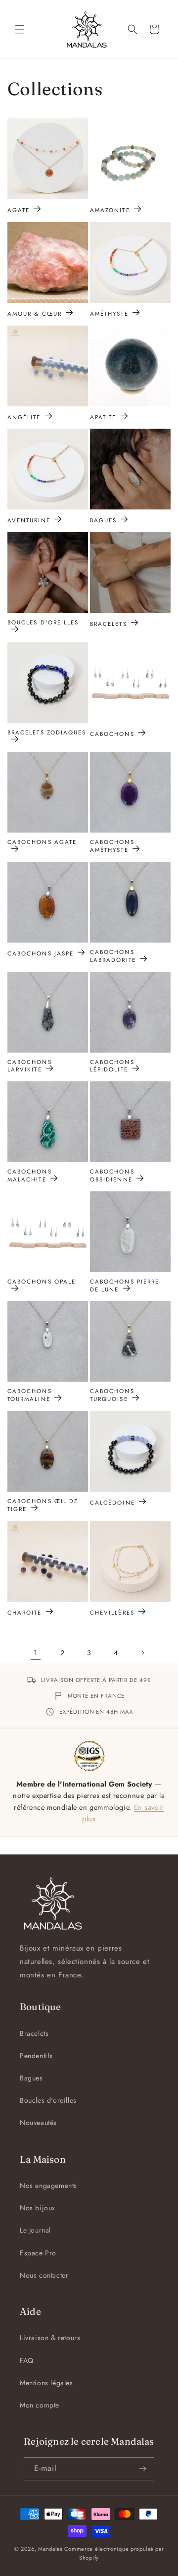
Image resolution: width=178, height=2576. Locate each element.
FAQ (27, 2360)
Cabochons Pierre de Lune (125, 1286)
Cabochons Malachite (30, 1176)
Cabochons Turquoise (112, 1395)
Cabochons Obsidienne (112, 1176)
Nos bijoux (38, 2208)
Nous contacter (44, 2275)
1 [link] (36, 1653)
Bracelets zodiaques (47, 733)
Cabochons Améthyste (112, 846)
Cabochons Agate (42, 842)
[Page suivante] (142, 1653)
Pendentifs (36, 2056)
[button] (20, 29)
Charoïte (25, 1612)
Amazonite (110, 210)
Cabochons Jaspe (41, 953)
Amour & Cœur (35, 313)
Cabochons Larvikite (30, 1066)
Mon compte (40, 2405)
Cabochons (112, 734)
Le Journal (35, 2230)
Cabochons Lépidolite (112, 1066)
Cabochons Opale (42, 1282)
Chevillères (112, 1612)
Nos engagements (48, 2185)
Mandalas (50, 2549)
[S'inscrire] (143, 2469)
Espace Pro (38, 2253)
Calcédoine (112, 1502)
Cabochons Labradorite (113, 956)
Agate (19, 210)
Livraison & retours (50, 2338)
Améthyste (109, 313)
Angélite (24, 417)
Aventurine (29, 520)
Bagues (103, 520)
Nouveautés (38, 2123)
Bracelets (109, 624)
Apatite (103, 417)
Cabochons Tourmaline (30, 1395)
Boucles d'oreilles (43, 623)
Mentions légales (46, 2383)
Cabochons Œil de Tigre (43, 1505)
